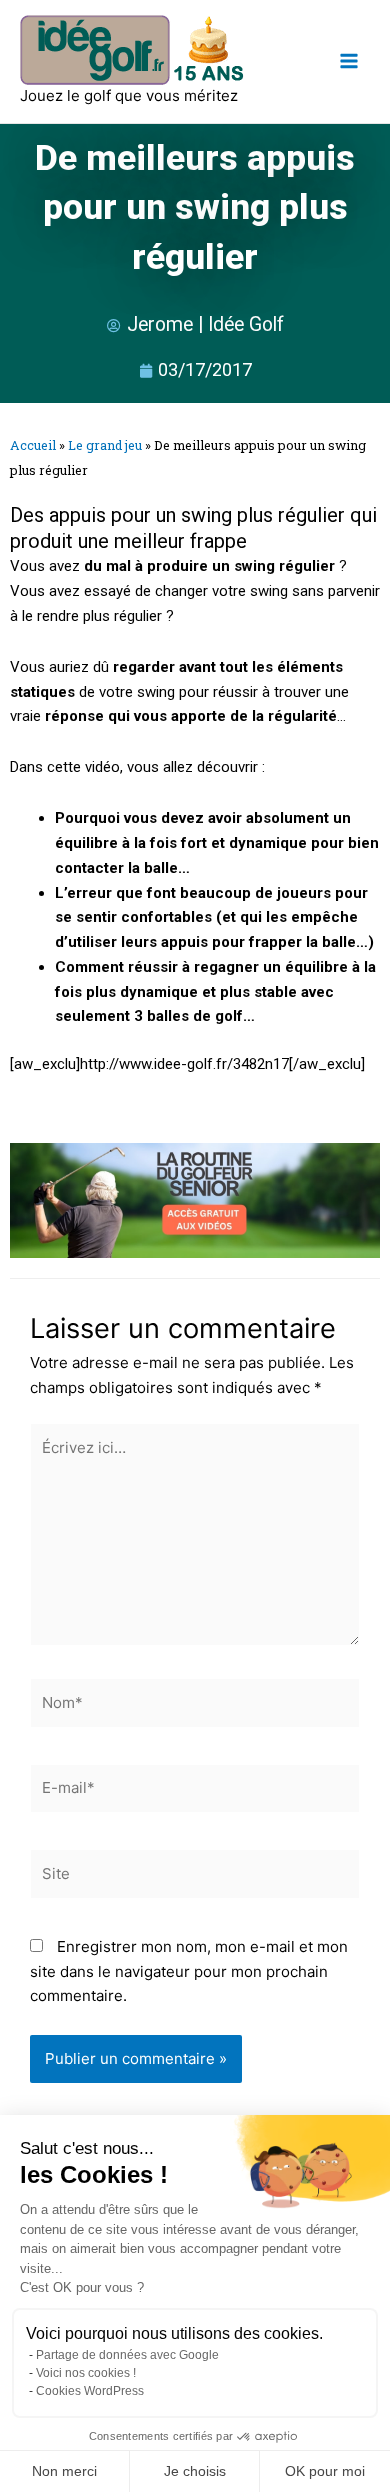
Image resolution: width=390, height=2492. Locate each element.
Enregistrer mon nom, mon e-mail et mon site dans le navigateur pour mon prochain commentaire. (189, 1971)
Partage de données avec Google (127, 2355)
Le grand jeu (105, 445)
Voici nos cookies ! (86, 2373)
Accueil (33, 445)
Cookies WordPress (90, 2391)
